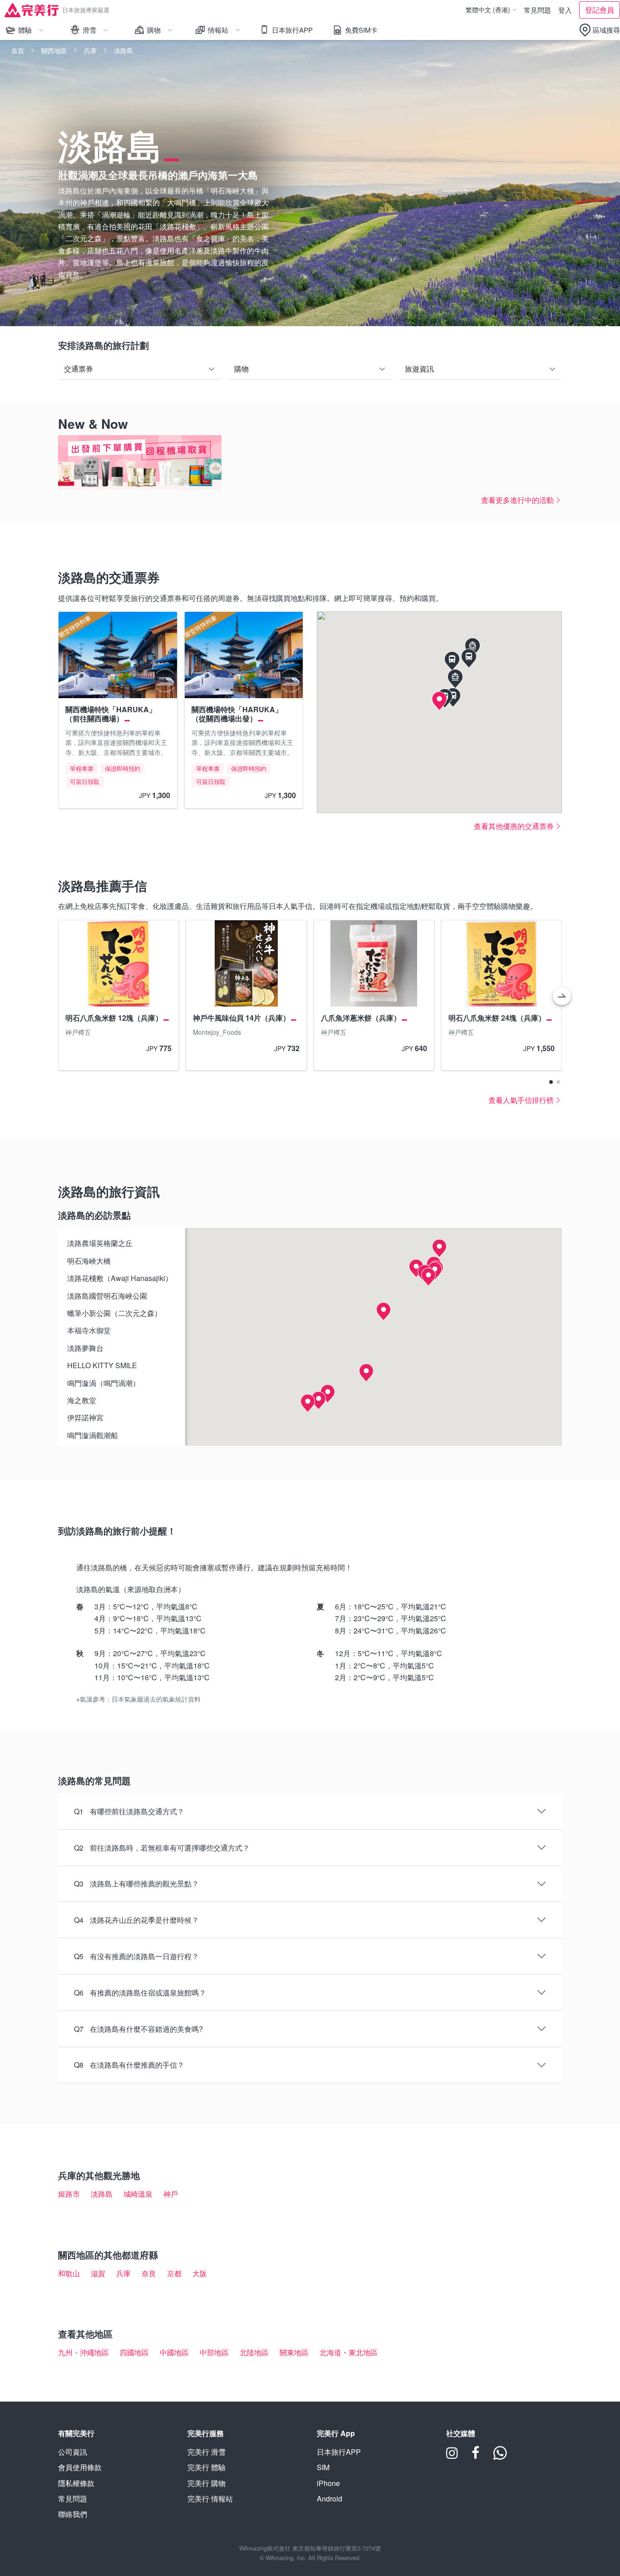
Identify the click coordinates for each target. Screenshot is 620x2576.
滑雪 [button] (98, 32)
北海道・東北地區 (349, 2352)
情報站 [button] (221, 32)
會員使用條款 (80, 2467)
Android (330, 2499)
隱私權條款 (76, 2483)
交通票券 (79, 369)
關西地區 (54, 50)
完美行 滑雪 (207, 2452)
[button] (599, 30)
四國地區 (134, 2352)
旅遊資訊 (419, 369)
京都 (174, 2273)
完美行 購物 (207, 2483)
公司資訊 (73, 2452)
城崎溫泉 (138, 2194)
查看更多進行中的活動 (517, 500)
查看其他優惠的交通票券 (514, 826)
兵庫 (90, 50)
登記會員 (600, 10)
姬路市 (69, 2194)
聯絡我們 (73, 2514)
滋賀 (98, 2273)
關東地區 (294, 2352)
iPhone (328, 2483)
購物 (241, 369)
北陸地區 (254, 2352)
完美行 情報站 (210, 2499)
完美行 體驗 (207, 2467)
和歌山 (69, 2273)
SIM (323, 2467)
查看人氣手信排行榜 (521, 1100)
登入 (565, 10)
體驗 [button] (34, 32)
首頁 (18, 50)
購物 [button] (163, 32)
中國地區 (174, 2352)
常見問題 (537, 10)
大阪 (200, 2273)
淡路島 (102, 2194)
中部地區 (214, 2352)
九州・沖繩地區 (84, 2352)
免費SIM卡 (361, 30)
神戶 (171, 2194)
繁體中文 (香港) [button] (489, 10)
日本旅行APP (292, 30)
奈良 (149, 2273)
